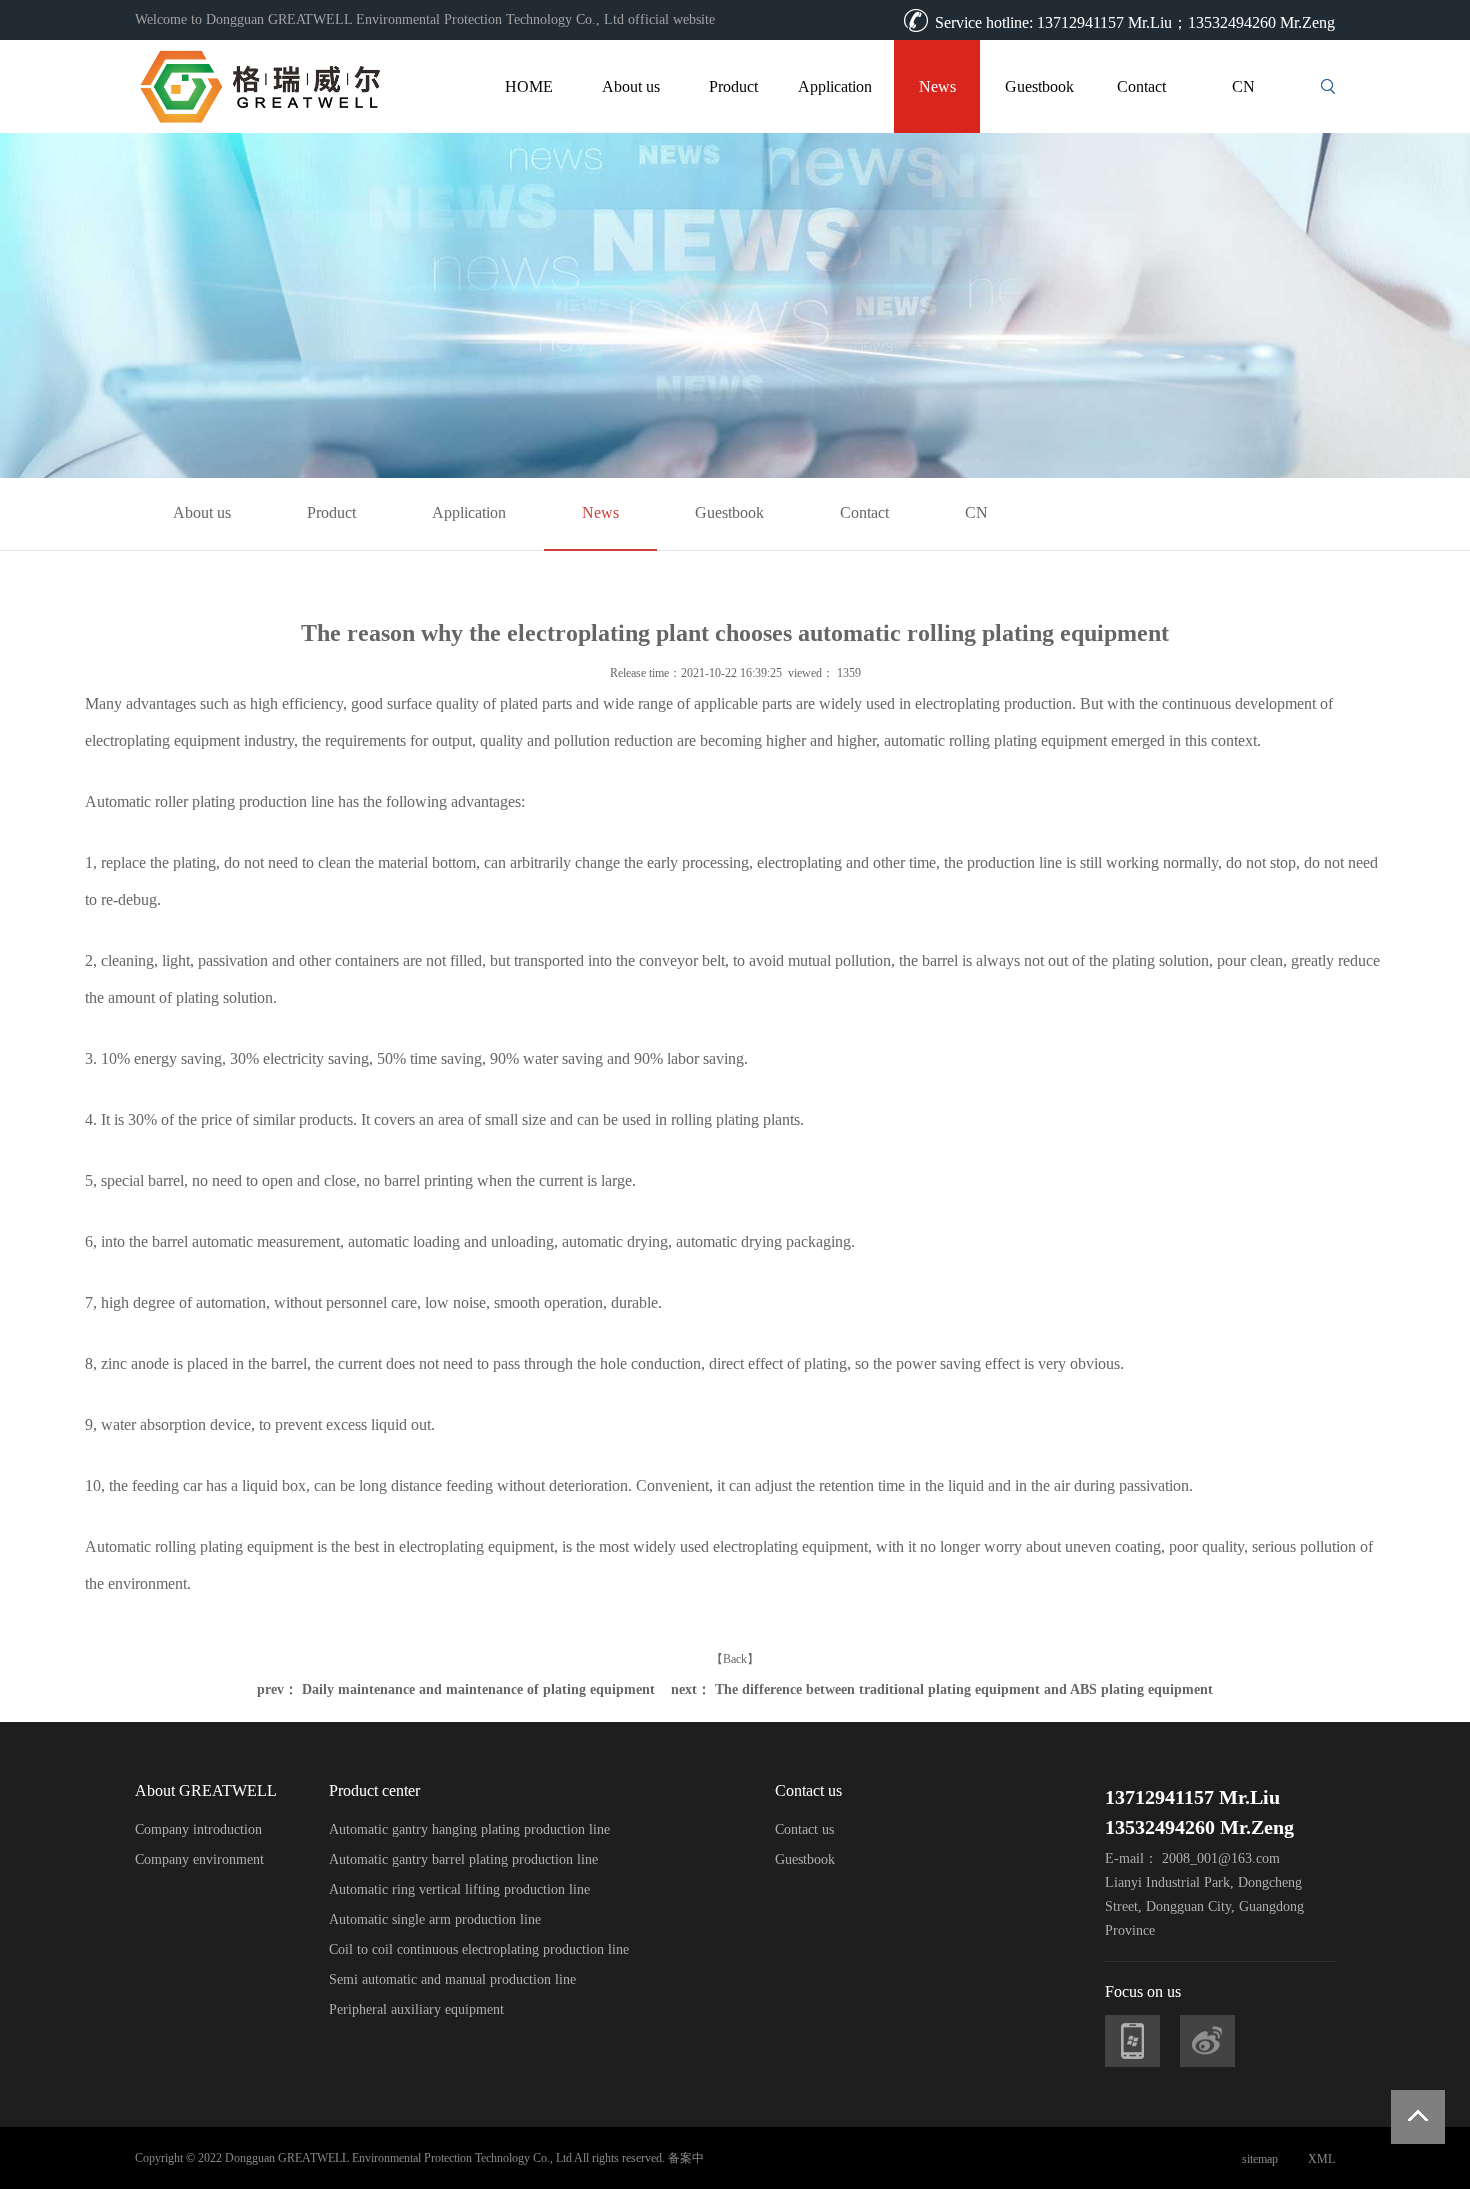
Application (835, 86)
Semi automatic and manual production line (452, 1979)
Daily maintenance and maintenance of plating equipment (478, 1689)
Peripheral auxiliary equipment (416, 2009)
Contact (1141, 86)
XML (1321, 2159)
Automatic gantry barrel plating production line (463, 1859)
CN (1243, 86)
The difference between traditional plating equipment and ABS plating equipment (964, 1689)
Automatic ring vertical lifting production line (459, 1889)
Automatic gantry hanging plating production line (469, 1829)
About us (631, 86)
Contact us (804, 1829)
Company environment (199, 1859)
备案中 (686, 2158)
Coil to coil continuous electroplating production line (479, 1949)
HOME (529, 86)
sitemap (1260, 2159)
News (937, 86)
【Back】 (735, 1659)
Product (733, 86)
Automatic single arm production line (435, 1919)
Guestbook (1039, 86)
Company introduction (198, 1829)
